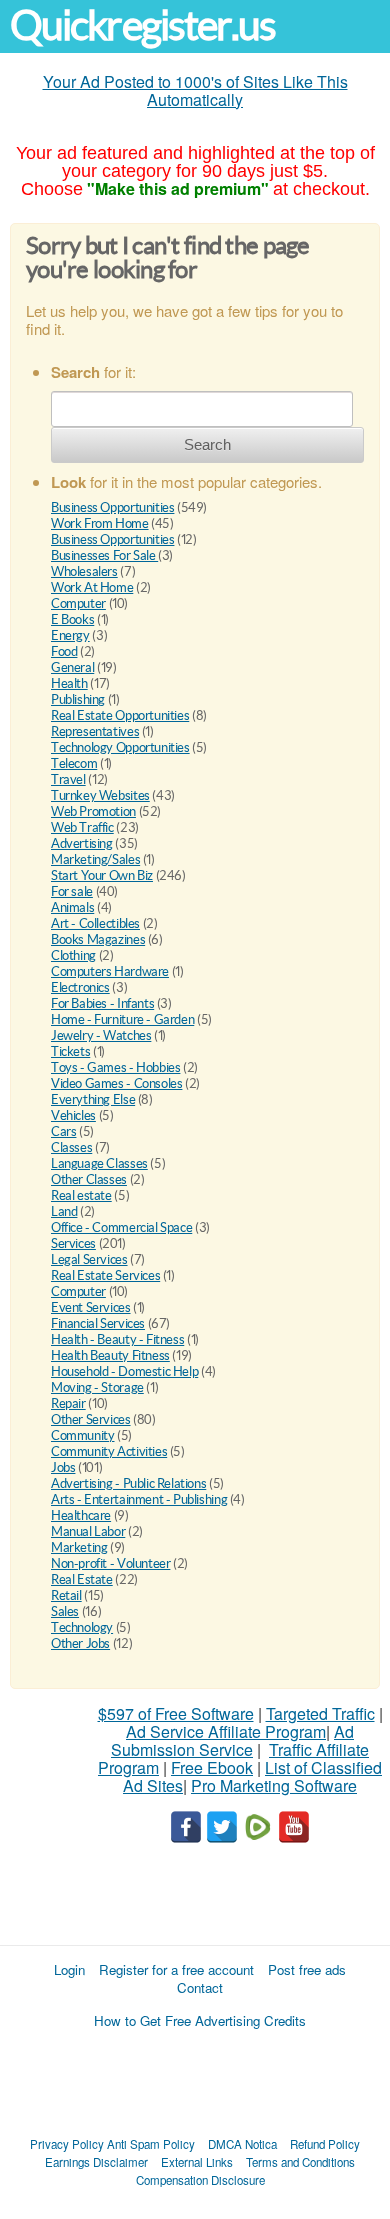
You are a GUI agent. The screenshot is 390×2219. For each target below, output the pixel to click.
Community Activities (109, 1451)
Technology (82, 1627)
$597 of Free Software (176, 1713)
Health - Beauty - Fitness (117, 1339)
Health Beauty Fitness (110, 1355)
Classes (71, 1147)
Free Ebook (212, 1767)
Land (64, 1211)
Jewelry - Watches (101, 1035)
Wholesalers (84, 571)
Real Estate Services (105, 1275)
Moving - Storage (97, 1387)
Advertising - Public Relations (128, 1483)
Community (83, 1435)
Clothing (73, 955)
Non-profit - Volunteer (110, 1563)
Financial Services (98, 1323)
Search (207, 444)
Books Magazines (98, 939)
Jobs (63, 1467)
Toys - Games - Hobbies (115, 1067)
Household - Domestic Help (124, 1371)
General (72, 667)
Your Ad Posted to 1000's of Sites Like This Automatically (195, 90)
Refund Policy (325, 2144)
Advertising (82, 843)
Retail (66, 1595)
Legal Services (89, 1259)
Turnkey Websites (100, 795)
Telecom (74, 763)
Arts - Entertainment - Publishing (139, 1499)
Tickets (70, 1051)
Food (64, 651)
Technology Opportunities (120, 747)
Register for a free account (176, 1969)
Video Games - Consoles (116, 1083)
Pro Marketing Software (274, 1785)
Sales (65, 1611)
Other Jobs (80, 1643)
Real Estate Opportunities (120, 715)
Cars (63, 1131)
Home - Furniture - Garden (122, 1019)
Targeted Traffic (320, 1713)
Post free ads (307, 1969)
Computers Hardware (110, 971)
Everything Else (93, 1099)
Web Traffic (82, 827)
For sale (72, 891)
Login (69, 1969)
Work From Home (100, 523)
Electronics (80, 987)
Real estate (81, 1195)
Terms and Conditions (300, 2162)
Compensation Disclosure (200, 2180)
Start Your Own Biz (102, 875)
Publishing (78, 699)
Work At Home (92, 587)
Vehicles (73, 1115)
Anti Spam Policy (151, 2144)
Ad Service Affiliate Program (226, 1731)
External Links (197, 2162)
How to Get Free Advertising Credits (200, 2020)
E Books (72, 619)
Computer (78, 603)
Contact (200, 1987)
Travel (68, 779)
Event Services (91, 1307)
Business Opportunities (112, 507)
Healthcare (81, 1515)
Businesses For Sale (104, 555)
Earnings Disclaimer (96, 2162)
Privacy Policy (67, 2144)
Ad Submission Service (232, 1740)
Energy (70, 635)
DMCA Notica (242, 2144)
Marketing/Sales (95, 859)
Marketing (79, 1547)
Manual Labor (88, 1531)
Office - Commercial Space (121, 1227)
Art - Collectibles (95, 923)
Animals (72, 907)
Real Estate (82, 1579)
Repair (68, 1403)
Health (69, 683)
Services (73, 1243)
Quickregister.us (143, 25)
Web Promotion (93, 811)
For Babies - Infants (102, 1003)
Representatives (95, 731)
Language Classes (99, 1163)
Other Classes (89, 1179)
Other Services (91, 1419)
